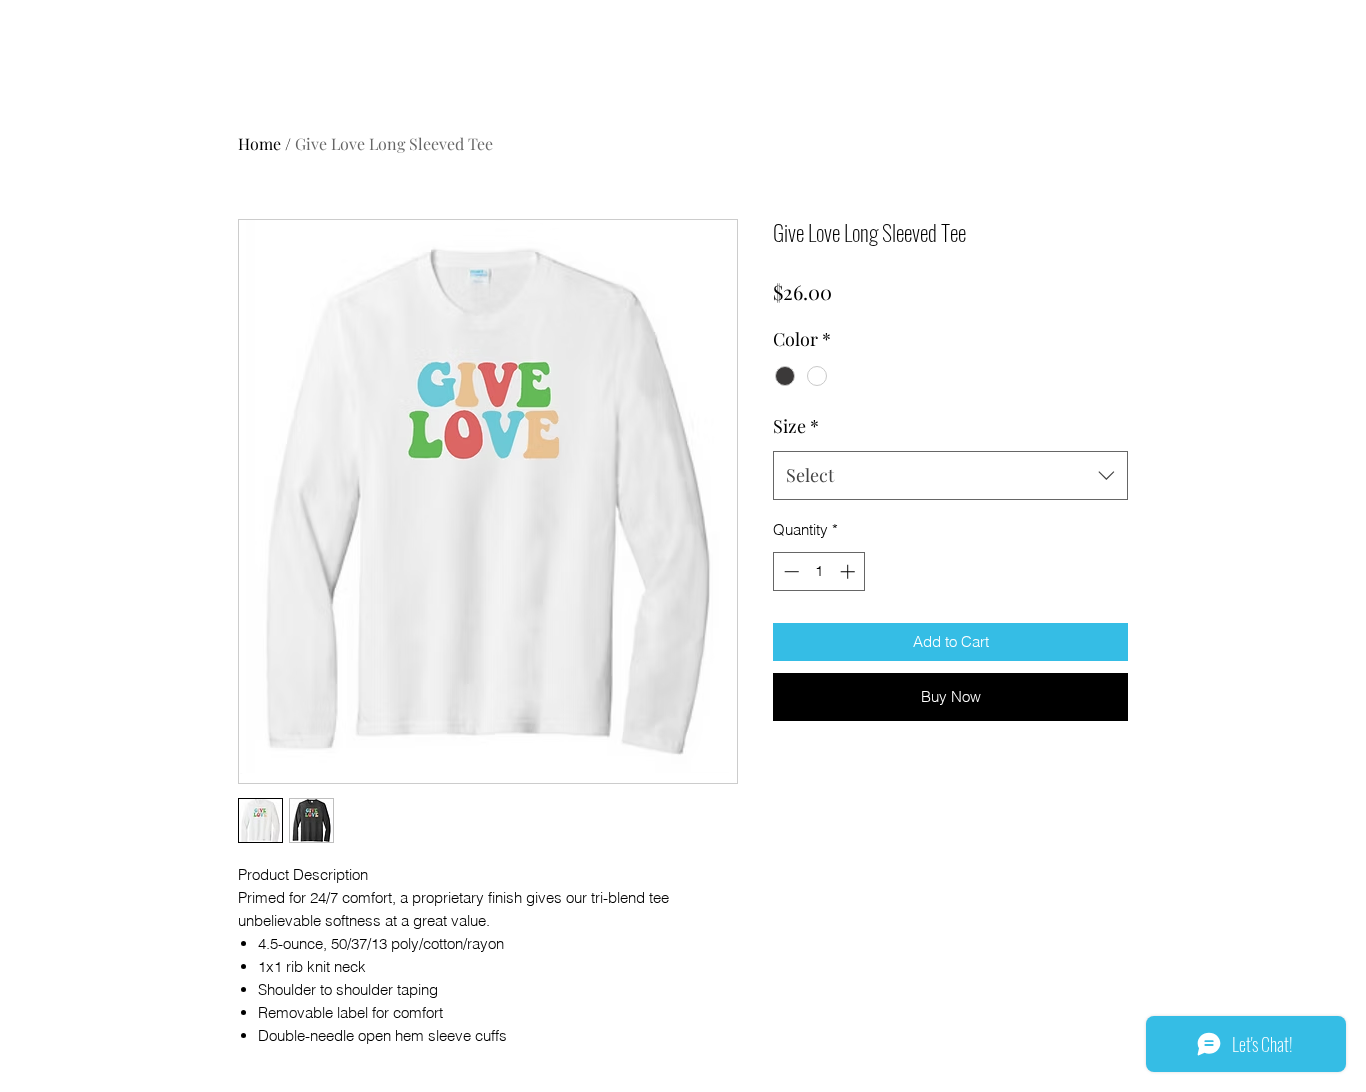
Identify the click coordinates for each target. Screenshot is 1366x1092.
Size (796, 426)
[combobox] (950, 476)
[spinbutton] (819, 571)
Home (259, 143)
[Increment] (849, 571)
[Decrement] (789, 571)
